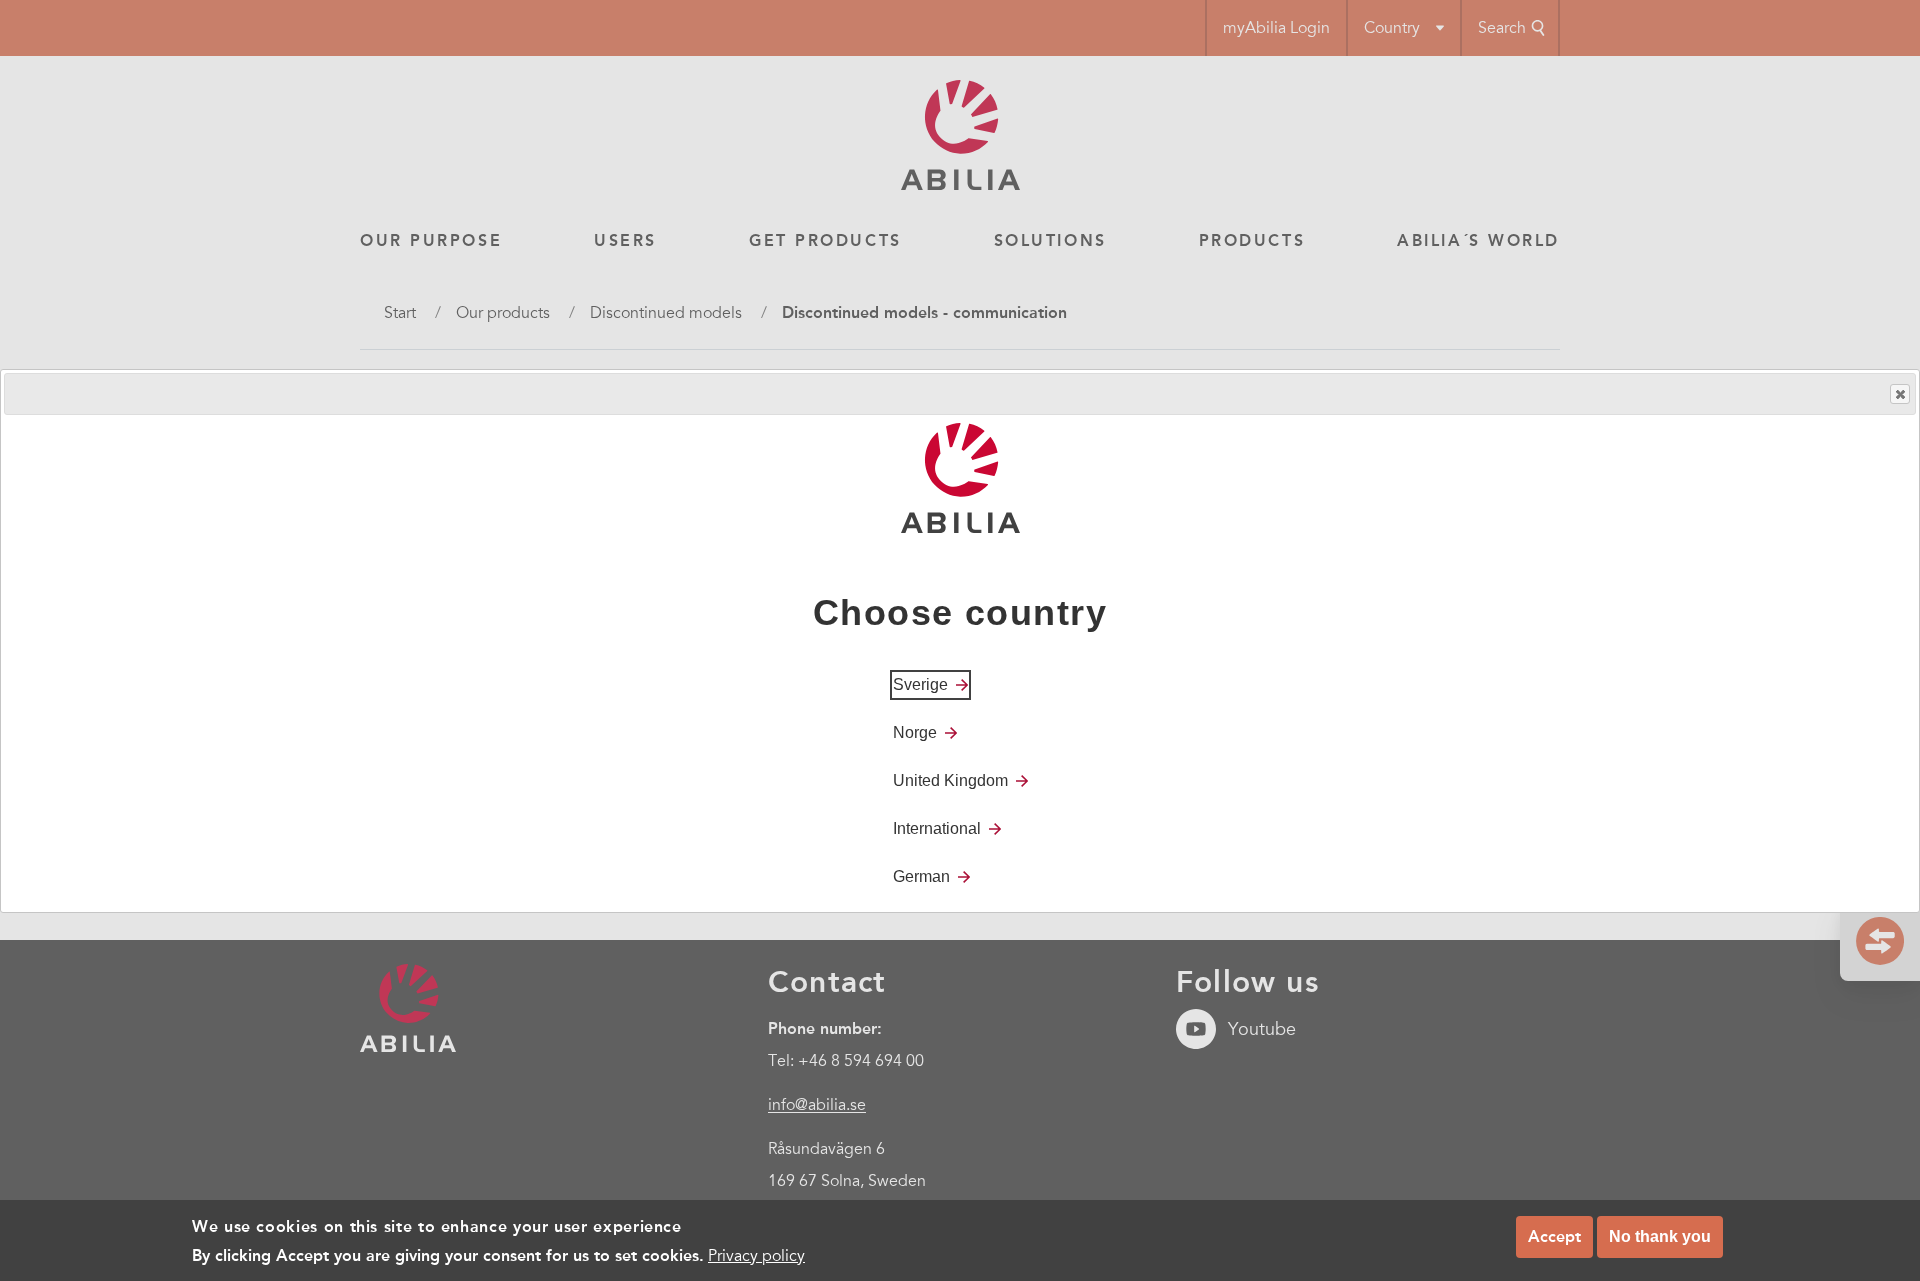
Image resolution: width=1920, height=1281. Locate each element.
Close (1900, 394)
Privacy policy (756, 1255)
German (921, 875)
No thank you (1660, 1236)
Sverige (920, 683)
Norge (915, 731)
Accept (1554, 1236)
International (937, 827)
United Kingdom (950, 779)
